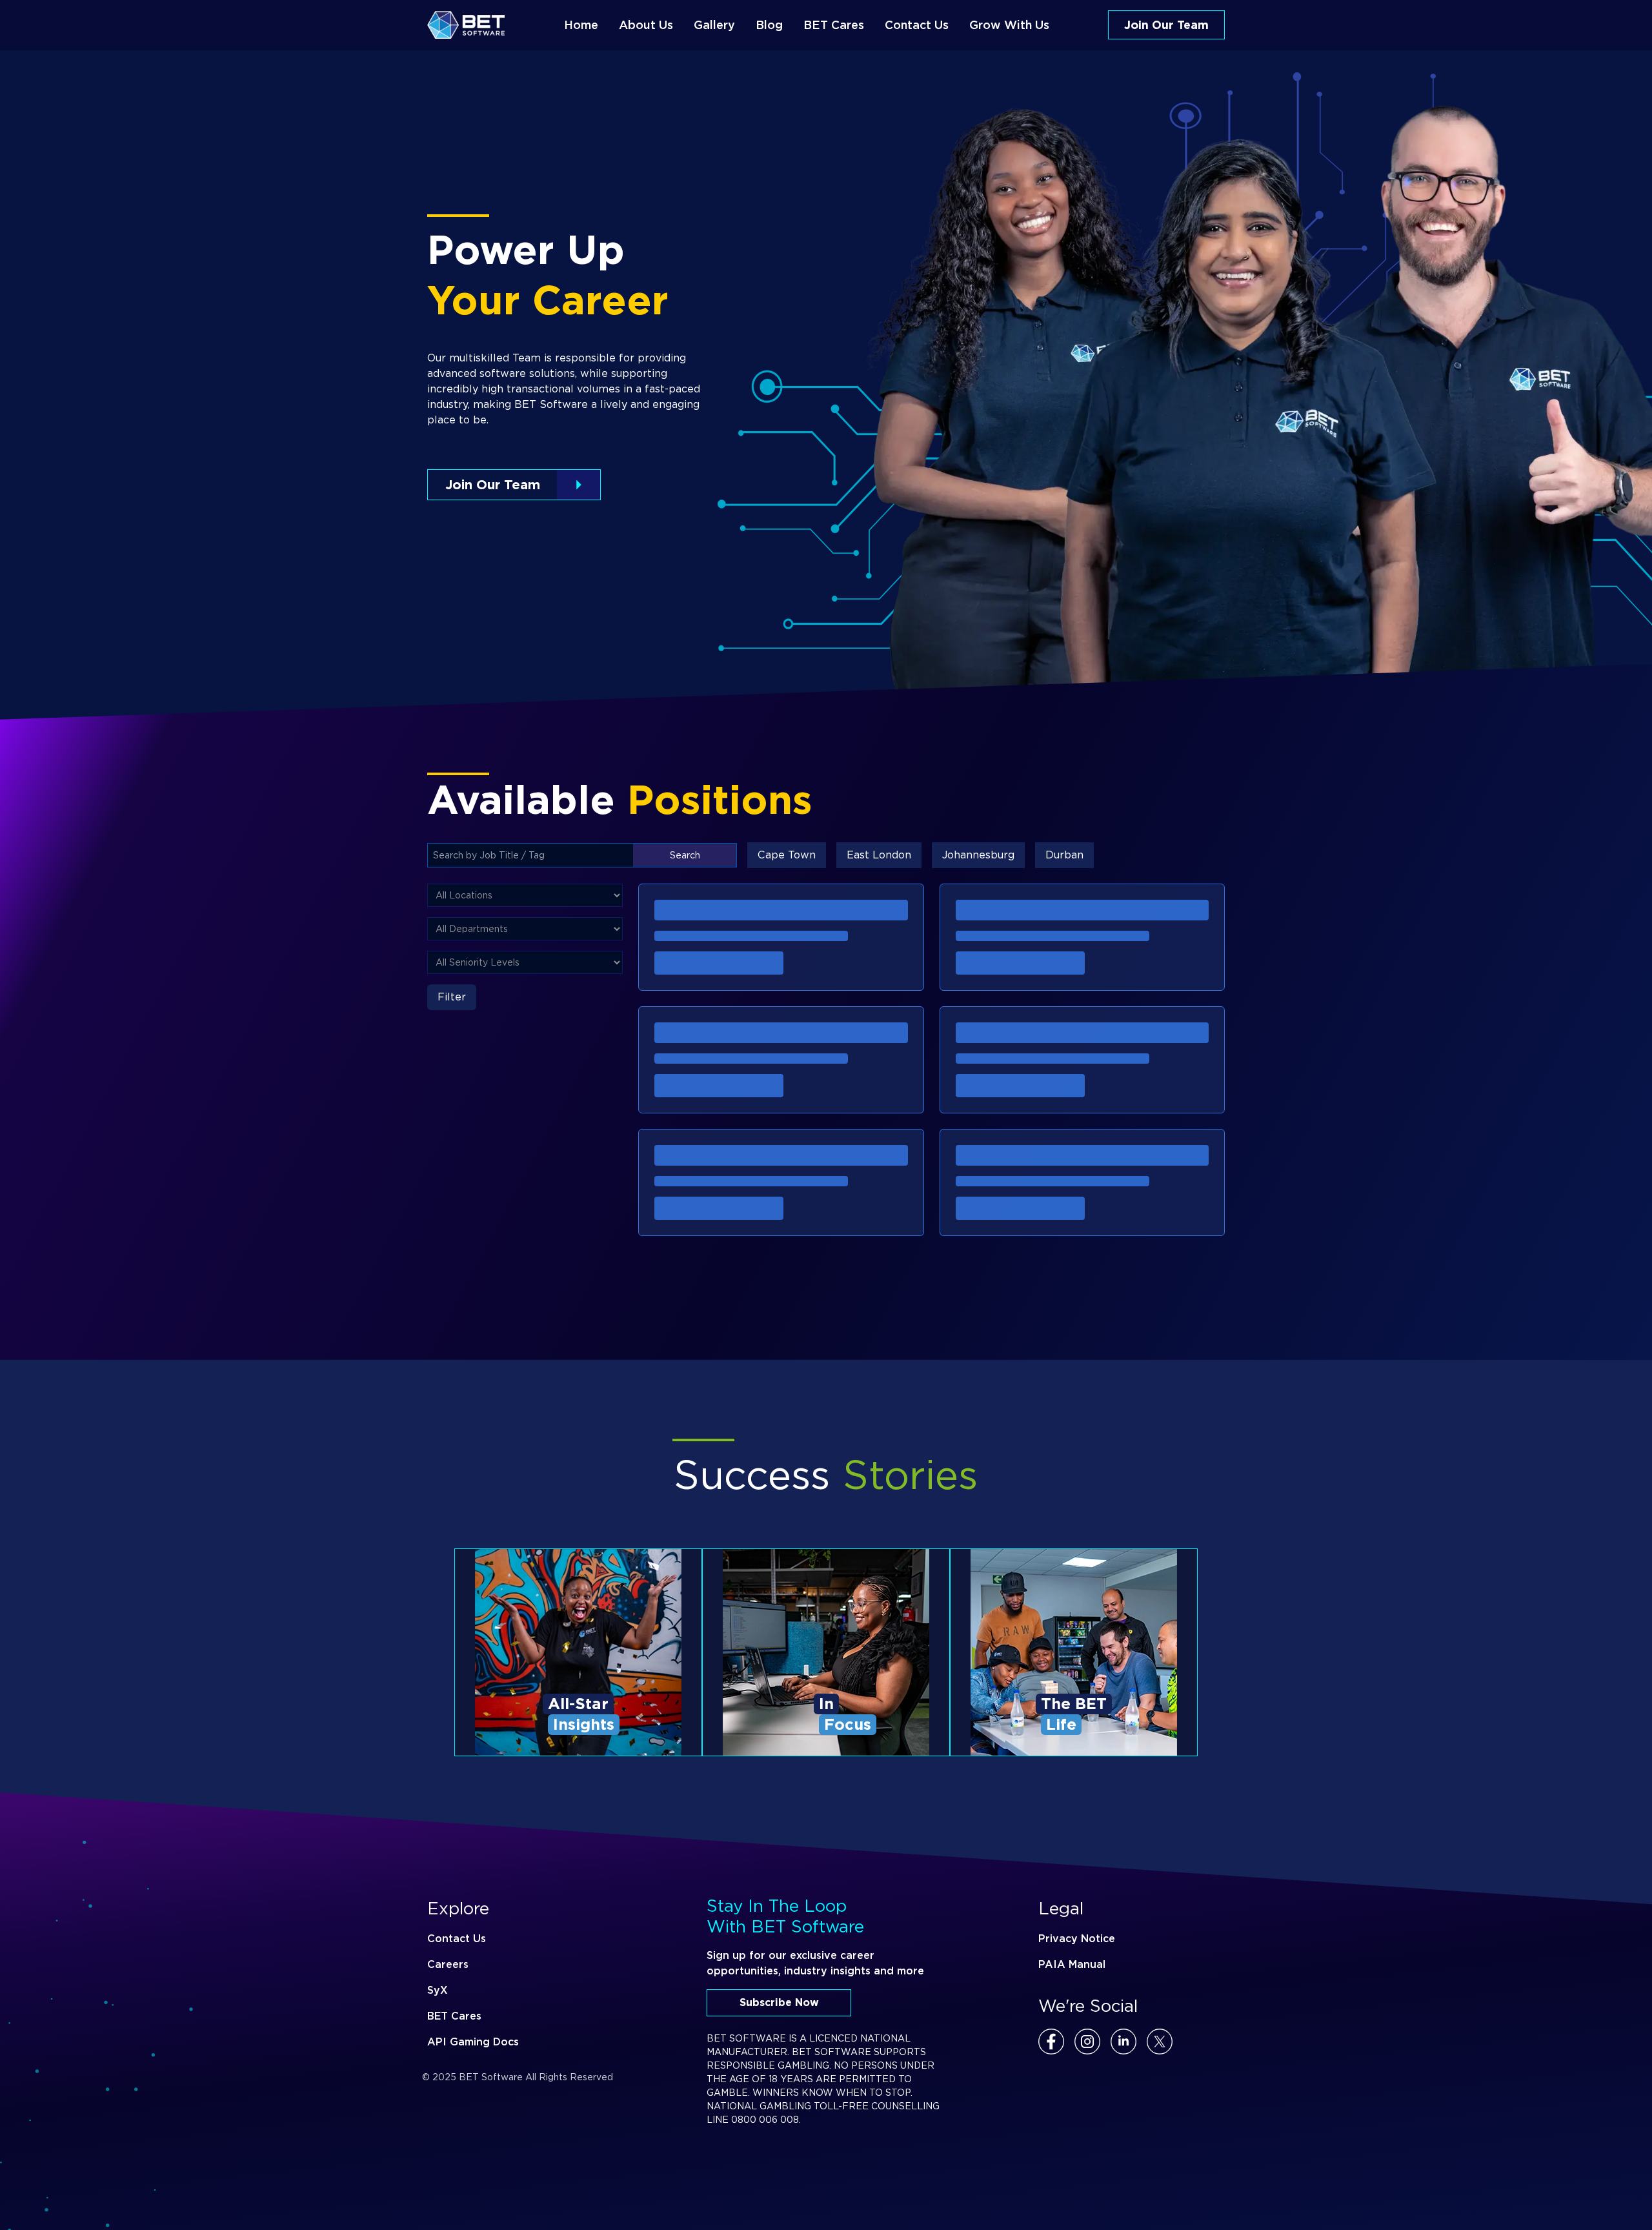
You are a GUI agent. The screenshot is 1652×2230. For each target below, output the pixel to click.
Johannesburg (978, 855)
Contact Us (457, 1939)
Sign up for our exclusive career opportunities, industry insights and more (815, 1963)
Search (685, 855)
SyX (438, 1990)
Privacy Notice (1077, 1939)
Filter (452, 997)
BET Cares (454, 2016)
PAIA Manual (1072, 1964)
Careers (448, 1964)
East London (879, 855)
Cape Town (787, 855)
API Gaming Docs (473, 2042)
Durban (1064, 855)
